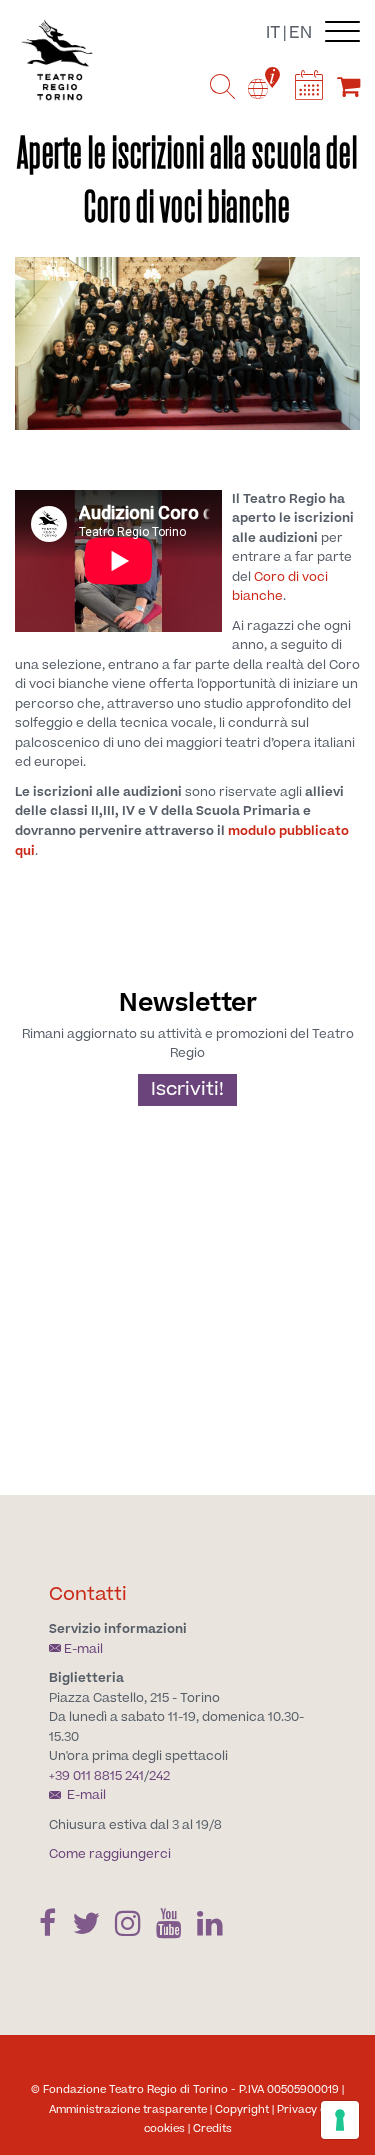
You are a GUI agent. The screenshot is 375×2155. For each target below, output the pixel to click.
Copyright (242, 2109)
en (300, 33)
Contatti (88, 1594)
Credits (212, 2128)
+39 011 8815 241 (96, 1776)
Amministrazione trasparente (128, 2109)
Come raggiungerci (110, 1854)
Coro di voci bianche (280, 587)
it (273, 33)
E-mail (83, 1649)
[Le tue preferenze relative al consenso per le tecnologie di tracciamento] (340, 2120)
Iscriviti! (187, 1089)
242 (159, 1776)
